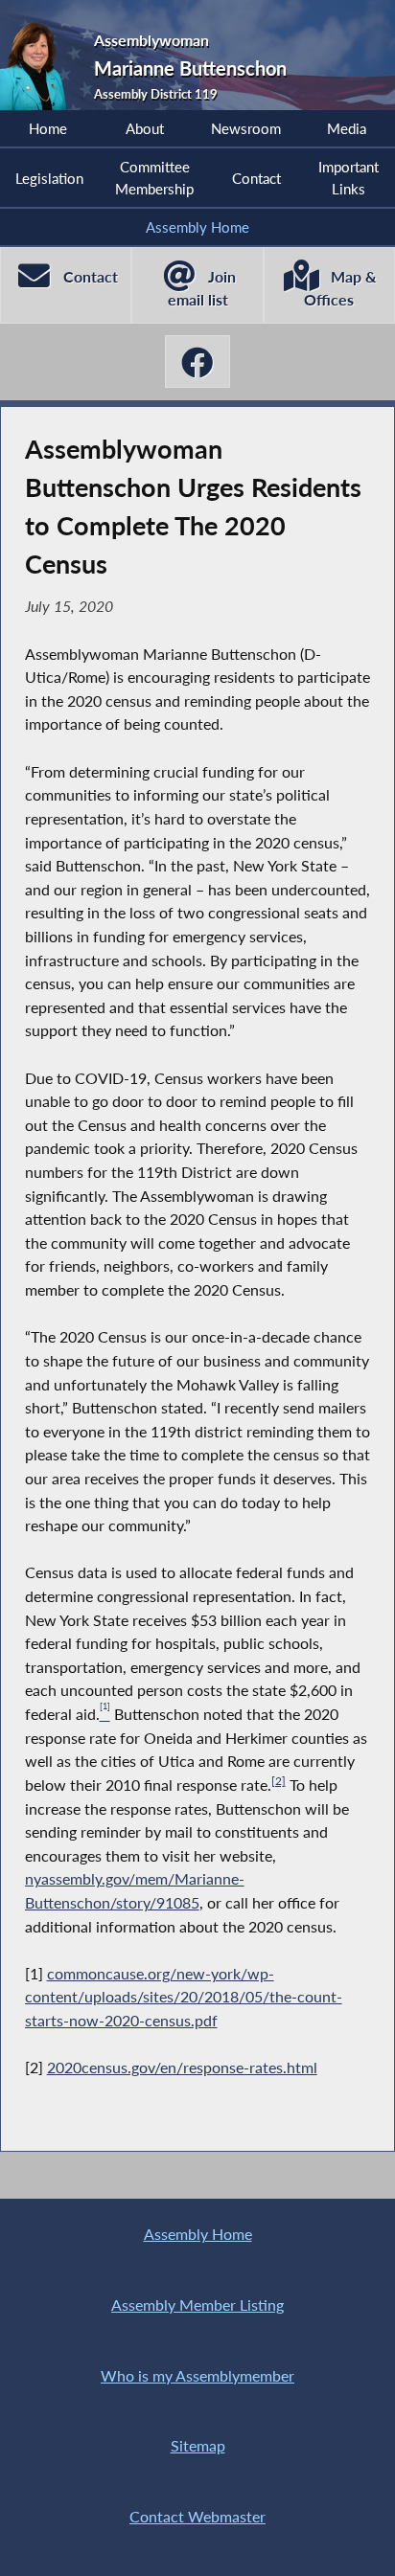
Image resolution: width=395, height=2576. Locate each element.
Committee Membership (154, 177)
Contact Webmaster (197, 2516)
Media (347, 128)
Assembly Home (197, 227)
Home (48, 128)
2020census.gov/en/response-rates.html (182, 2067)
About (145, 128)
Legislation (49, 178)
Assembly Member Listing (197, 2305)
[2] (279, 1781)
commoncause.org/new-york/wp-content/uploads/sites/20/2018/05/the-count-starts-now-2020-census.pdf (184, 1997)
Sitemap (198, 2445)
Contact (256, 178)
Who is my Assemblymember (197, 2375)
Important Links (349, 177)
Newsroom (246, 128)
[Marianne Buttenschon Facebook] (197, 362)
